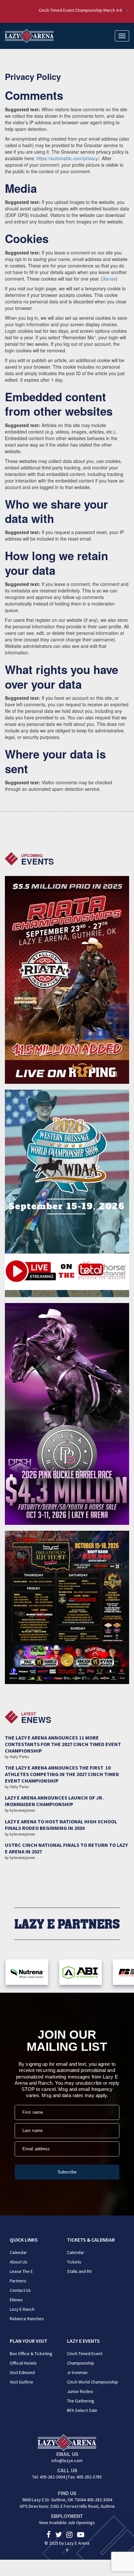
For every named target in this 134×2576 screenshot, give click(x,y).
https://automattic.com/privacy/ (68, 158)
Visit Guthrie (21, 2382)
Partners (18, 2281)
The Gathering (81, 2401)
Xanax (109, 279)
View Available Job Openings (67, 2522)
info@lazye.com (67, 2461)
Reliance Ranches (27, 2319)
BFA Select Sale (82, 2410)
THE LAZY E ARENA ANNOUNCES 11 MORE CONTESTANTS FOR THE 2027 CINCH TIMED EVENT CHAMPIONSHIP (63, 1744)
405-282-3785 (89, 2477)
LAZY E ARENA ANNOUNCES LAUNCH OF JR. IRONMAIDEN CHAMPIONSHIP (54, 1801)
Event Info (109, 10)
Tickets (74, 2262)
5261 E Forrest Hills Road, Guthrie (83, 2506)
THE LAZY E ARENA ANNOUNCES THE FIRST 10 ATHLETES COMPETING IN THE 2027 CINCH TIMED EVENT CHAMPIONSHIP (62, 1774)
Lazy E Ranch (22, 2309)
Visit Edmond (22, 2372)
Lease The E (21, 2271)
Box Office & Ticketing (31, 2354)
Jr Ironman (77, 2372)
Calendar (18, 2252)
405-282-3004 (52, 2477)
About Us (19, 2262)
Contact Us (20, 2290)
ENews (16, 2300)
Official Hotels (23, 2363)
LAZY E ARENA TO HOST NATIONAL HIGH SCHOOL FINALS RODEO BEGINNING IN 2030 (61, 1825)
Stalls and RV (79, 2271)
